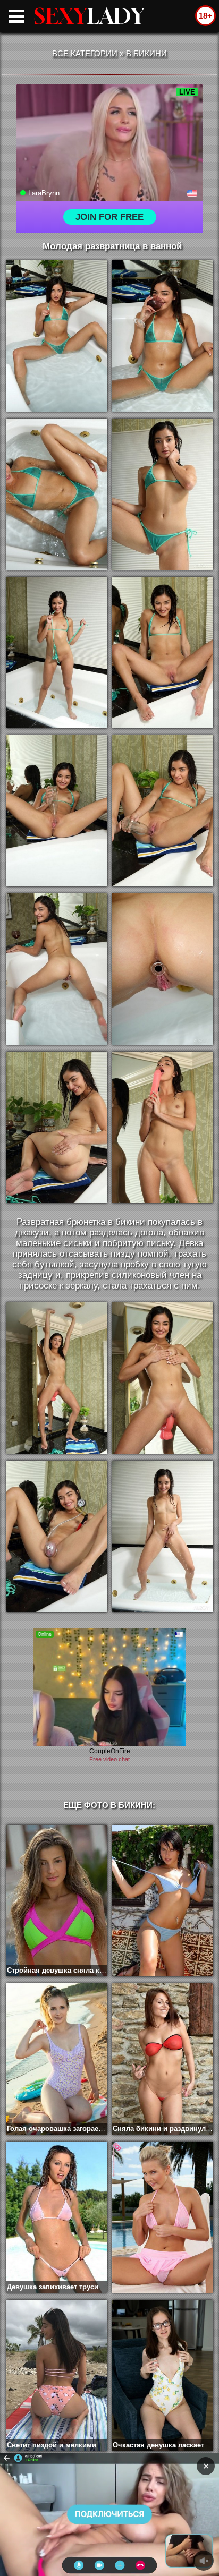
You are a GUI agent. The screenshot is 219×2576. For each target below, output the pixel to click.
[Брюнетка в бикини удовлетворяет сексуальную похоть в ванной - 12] (163, 1127)
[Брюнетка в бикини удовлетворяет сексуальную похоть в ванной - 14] (163, 1378)
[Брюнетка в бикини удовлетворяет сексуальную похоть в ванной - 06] (163, 652)
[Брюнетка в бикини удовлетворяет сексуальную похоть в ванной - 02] (163, 336)
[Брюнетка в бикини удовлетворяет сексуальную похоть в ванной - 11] (57, 1127)
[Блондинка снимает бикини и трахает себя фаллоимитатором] (163, 2217)
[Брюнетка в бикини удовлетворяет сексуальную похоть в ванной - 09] (57, 969)
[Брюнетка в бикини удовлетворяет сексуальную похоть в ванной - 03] (57, 494)
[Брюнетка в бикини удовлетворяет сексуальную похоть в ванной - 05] (57, 652)
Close (89, 2514)
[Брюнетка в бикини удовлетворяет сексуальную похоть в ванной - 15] (57, 1536)
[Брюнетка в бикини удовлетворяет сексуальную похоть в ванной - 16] (163, 1536)
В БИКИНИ (146, 53)
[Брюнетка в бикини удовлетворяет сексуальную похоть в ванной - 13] (57, 1378)
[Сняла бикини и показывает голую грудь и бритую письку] (163, 1901)
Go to (130, 2514)
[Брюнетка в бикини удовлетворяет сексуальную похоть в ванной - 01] (57, 336)
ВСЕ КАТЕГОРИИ (85, 53)
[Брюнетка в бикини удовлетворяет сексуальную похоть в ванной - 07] (57, 811)
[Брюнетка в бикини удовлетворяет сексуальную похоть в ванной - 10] (163, 969)
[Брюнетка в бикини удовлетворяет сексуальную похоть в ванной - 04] (163, 494)
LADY (89, 16)
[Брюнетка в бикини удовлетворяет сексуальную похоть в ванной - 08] (163, 811)
